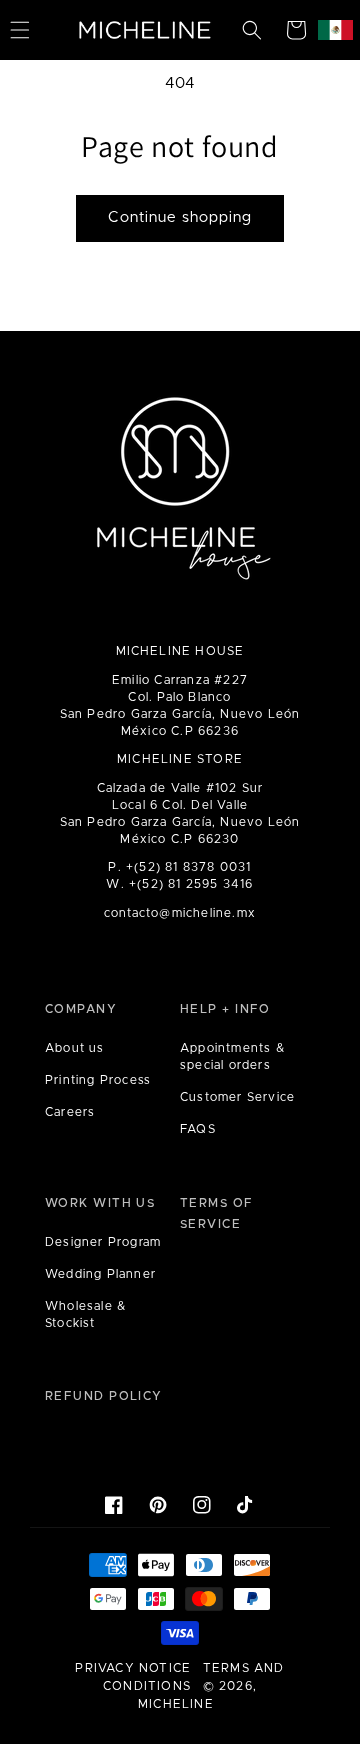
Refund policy (104, 1396)
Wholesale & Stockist (85, 1314)
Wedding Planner (100, 1274)
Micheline (176, 1704)
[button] (252, 30)
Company (81, 1009)
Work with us (100, 1203)
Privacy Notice (133, 1668)
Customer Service (237, 1097)
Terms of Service (217, 1214)
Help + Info (225, 1009)
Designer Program (103, 1242)
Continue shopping (180, 217)
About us (75, 1048)
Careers (70, 1112)
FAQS (198, 1129)
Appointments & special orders (232, 1056)
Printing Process (98, 1080)
